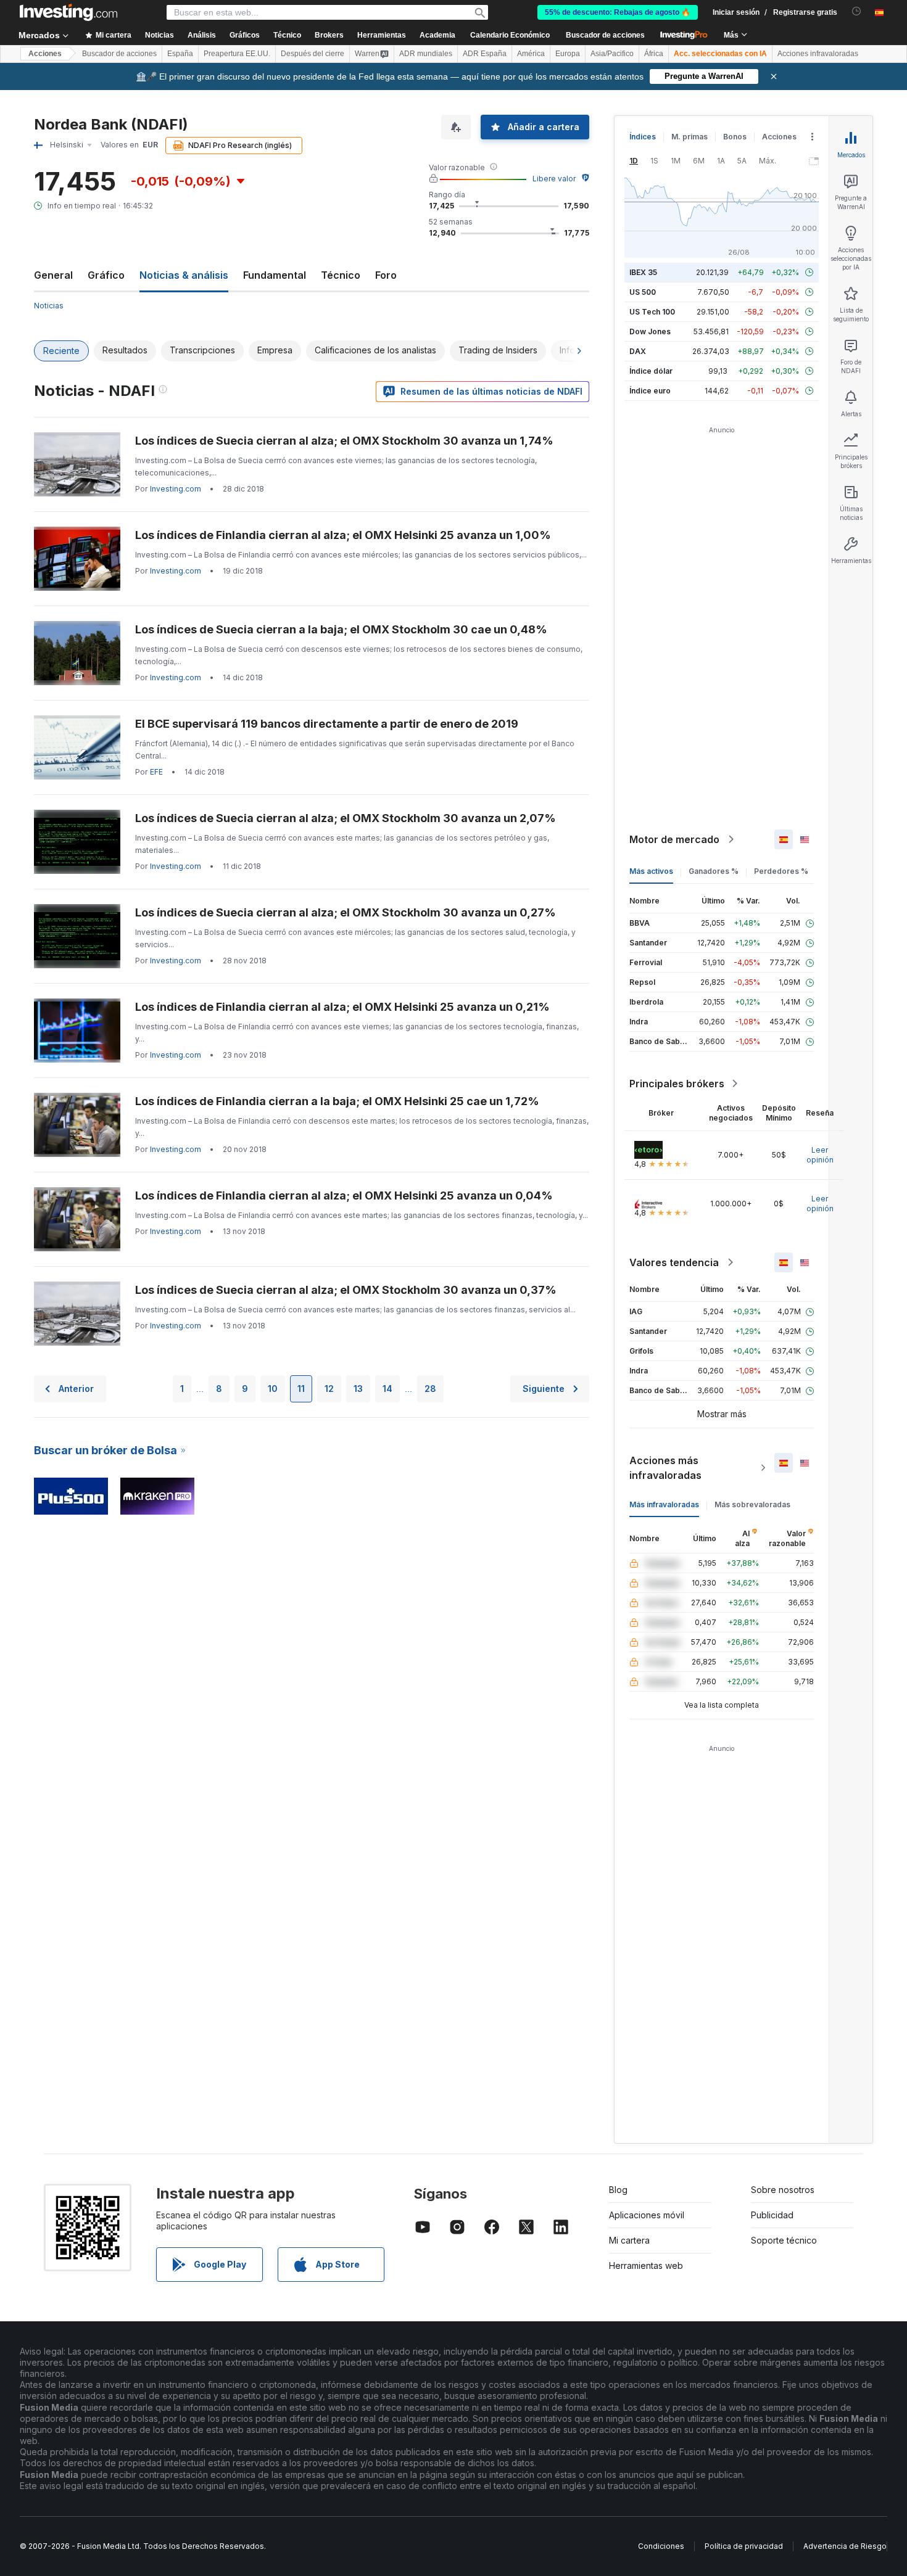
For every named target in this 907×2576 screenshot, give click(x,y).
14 (387, 1389)
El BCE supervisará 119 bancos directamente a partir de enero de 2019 (327, 724)
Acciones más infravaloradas (665, 1468)
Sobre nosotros (783, 2190)
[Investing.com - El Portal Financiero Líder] (68, 12)
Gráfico (106, 275)
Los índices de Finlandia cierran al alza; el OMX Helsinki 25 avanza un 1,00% (343, 535)
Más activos (651, 871)
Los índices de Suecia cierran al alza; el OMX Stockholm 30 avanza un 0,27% (346, 912)
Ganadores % (714, 871)
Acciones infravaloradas (818, 54)
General (53, 275)
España (180, 54)
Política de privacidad (744, 2546)
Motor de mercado (674, 839)
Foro (386, 275)
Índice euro (650, 391)
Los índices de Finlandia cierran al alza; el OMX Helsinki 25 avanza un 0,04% (344, 1195)
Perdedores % (781, 871)
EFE (156, 772)
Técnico (341, 275)
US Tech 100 (652, 312)
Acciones (45, 54)
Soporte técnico (784, 2240)
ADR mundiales (426, 54)
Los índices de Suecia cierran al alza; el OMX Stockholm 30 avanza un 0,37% (346, 1290)
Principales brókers (677, 1084)
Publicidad (772, 2215)
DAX (638, 351)
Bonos (735, 137)
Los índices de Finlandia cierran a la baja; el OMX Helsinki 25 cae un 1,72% (337, 1101)
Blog (618, 2190)
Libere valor (554, 179)
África (654, 54)
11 (301, 1389)
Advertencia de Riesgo (845, 2546)
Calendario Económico (510, 35)
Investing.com (176, 489)
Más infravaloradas (664, 1504)
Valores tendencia (674, 1262)
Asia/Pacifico (612, 54)
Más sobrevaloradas (752, 1504)
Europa (568, 54)
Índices (643, 137)
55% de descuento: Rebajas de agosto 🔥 (618, 12)
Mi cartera (629, 2240)
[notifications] (857, 11)
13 (358, 1389)
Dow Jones (650, 331)
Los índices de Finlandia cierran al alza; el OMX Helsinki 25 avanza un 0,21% (342, 1007)
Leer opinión (820, 1155)
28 (430, 1389)
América (531, 54)
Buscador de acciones (605, 35)
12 (329, 1389)
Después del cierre (313, 54)
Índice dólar (651, 371)
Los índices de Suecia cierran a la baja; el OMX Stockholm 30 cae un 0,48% (341, 629)
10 (273, 1389)
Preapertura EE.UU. (237, 54)
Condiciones (661, 2546)
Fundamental (275, 275)
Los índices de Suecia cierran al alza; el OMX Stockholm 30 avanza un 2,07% (346, 818)
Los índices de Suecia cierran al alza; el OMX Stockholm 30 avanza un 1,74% (344, 441)
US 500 (643, 292)
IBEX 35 (643, 272)
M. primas (690, 137)
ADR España (485, 54)
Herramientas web (646, 2265)
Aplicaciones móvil (647, 2215)
